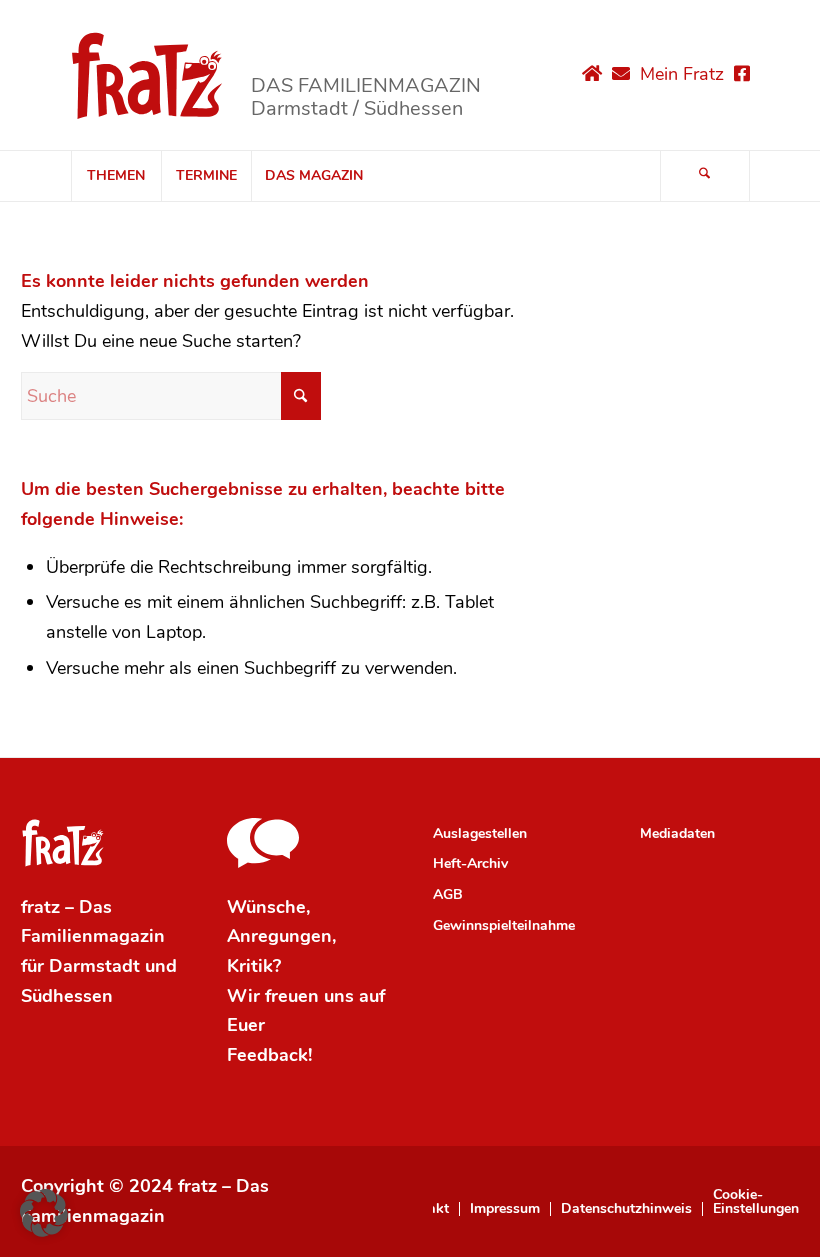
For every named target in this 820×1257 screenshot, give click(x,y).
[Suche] (705, 176)
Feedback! (269, 1055)
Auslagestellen (480, 833)
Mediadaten (677, 833)
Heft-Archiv (470, 863)
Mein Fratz (682, 74)
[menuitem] (116, 176)
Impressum (505, 1209)
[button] (44, 1213)
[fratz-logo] (147, 75)
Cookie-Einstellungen (756, 1202)
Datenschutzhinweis (626, 1209)
